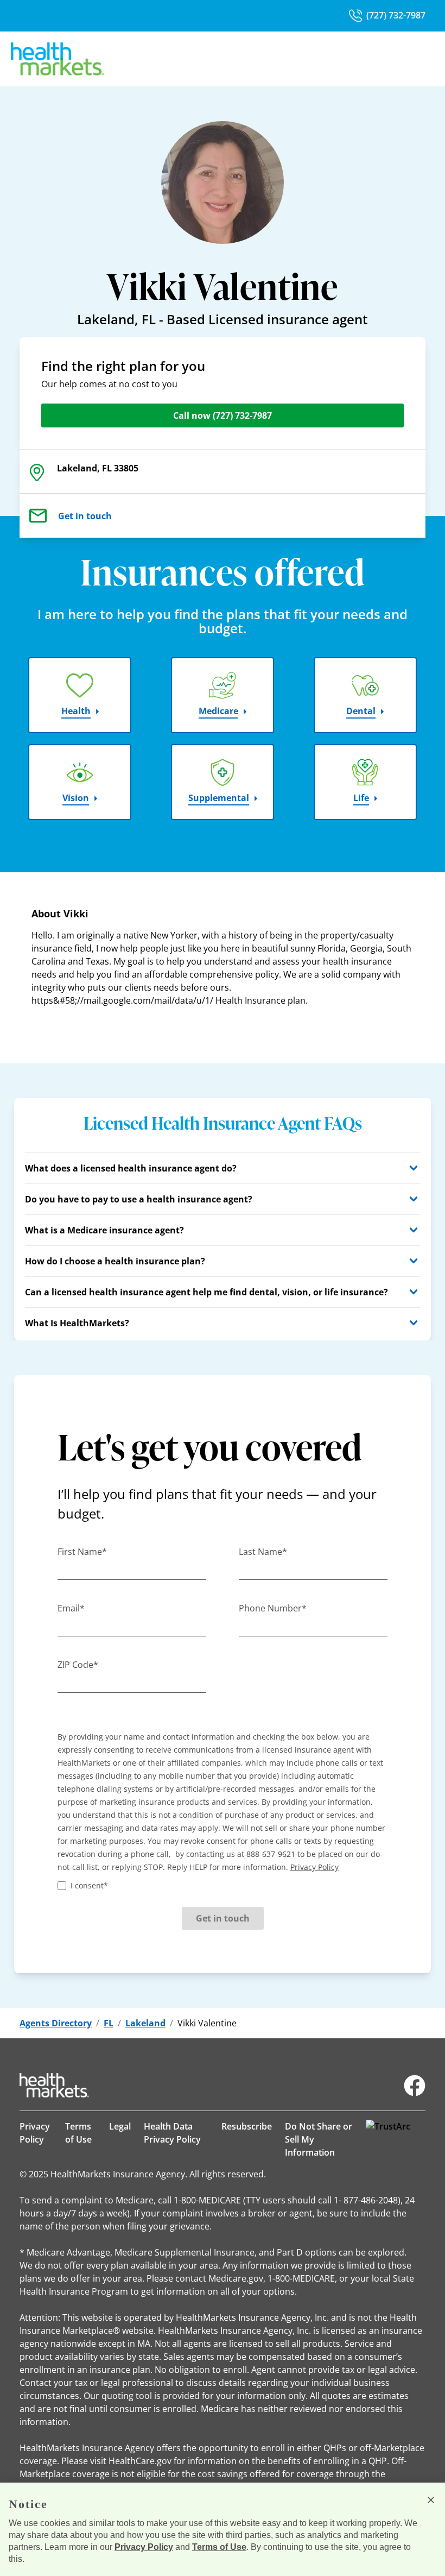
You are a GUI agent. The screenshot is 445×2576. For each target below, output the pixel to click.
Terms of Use (78, 2133)
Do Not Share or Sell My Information (319, 2139)
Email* (71, 1608)
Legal (120, 2126)
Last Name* (263, 1552)
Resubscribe (247, 2126)
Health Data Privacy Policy (172, 2133)
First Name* (82, 1552)
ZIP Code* (78, 1665)
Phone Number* (273, 1608)
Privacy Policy (35, 2133)
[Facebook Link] (415, 2086)
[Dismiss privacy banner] (431, 2500)
